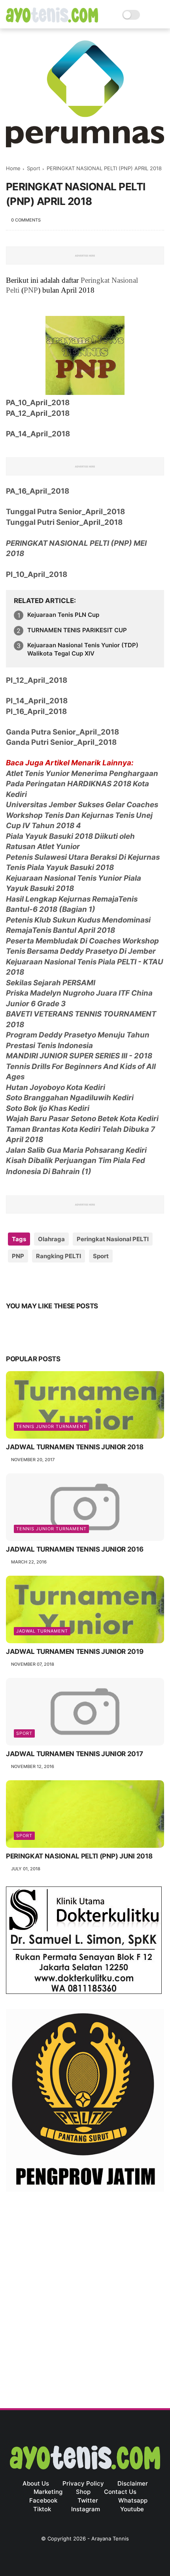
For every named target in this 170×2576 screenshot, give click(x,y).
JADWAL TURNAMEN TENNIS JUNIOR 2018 (75, 1447)
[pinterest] (60, 1281)
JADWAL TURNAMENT (42, 1631)
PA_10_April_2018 (38, 403)
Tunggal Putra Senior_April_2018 (65, 512)
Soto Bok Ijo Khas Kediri (48, 1108)
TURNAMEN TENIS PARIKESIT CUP (77, 630)
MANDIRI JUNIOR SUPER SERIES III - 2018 (79, 1056)
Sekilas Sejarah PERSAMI (51, 983)
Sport (34, 168)
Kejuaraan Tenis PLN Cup (63, 615)
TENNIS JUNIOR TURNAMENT (51, 1426)
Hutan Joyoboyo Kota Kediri (56, 1087)
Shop (83, 2492)
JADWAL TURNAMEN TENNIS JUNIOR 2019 (75, 1652)
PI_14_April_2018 (37, 701)
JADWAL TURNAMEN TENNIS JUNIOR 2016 (75, 1549)
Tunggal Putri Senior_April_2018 (64, 522)
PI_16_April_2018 (36, 711)
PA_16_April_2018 (38, 491)
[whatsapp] (44, 1281)
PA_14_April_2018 (38, 434)
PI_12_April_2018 (37, 680)
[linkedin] (76, 1281)
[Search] (148, 15)
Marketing (48, 2492)
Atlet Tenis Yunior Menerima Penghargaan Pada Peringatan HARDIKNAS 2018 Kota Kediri (82, 784)
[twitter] (29, 1281)
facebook (43, 2500)
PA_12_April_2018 (38, 413)
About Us (36, 2483)
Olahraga (51, 1239)
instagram (86, 2509)
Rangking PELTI (59, 1256)
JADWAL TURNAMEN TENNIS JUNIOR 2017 (74, 1754)
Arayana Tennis (110, 2538)
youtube (132, 2509)
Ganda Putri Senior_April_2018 (61, 742)
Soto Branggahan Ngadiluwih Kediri (70, 1098)
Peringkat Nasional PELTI (113, 1239)
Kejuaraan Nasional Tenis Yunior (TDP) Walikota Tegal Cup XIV (83, 649)
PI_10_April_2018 (37, 574)
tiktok (42, 2509)
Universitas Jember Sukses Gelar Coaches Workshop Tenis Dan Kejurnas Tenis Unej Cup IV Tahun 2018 (82, 815)
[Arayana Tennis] (52, 20)
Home (13, 168)
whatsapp (133, 2500)
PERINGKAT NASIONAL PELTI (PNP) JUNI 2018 (79, 1856)
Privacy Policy (83, 2483)
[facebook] (13, 1281)
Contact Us (120, 2492)
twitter (88, 2500)
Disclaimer (133, 2483)
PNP (31, 290)
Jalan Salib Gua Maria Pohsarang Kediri (76, 1150)
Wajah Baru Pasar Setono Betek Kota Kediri (82, 1119)
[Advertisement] (85, 2292)
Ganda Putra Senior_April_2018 (62, 732)
